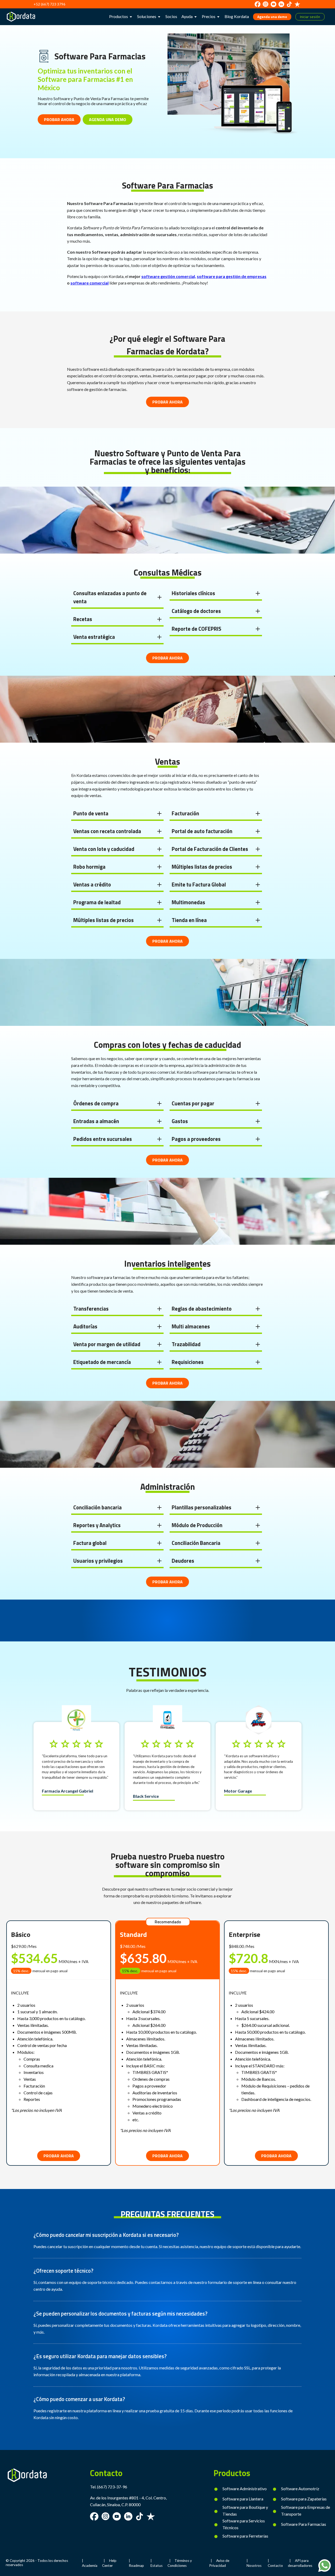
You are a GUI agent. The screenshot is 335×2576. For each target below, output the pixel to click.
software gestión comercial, (169, 276)
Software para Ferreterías (245, 2536)
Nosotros (254, 2566)
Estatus (157, 2566)
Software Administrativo (245, 2489)
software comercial (90, 283)
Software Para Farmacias (304, 2524)
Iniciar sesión (310, 17)
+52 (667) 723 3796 (49, 4)
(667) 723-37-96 (112, 2487)
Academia (90, 2566)
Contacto (275, 2566)
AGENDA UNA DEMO (108, 120)
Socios (171, 16)
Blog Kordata (237, 16)
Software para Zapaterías (304, 2499)
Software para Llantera (243, 2499)
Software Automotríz (300, 2489)
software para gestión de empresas (232, 276)
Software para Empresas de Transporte (306, 2510)
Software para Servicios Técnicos (244, 2524)
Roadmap (136, 2566)
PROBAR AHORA (59, 120)
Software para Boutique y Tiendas (245, 2510)
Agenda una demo (272, 17)
